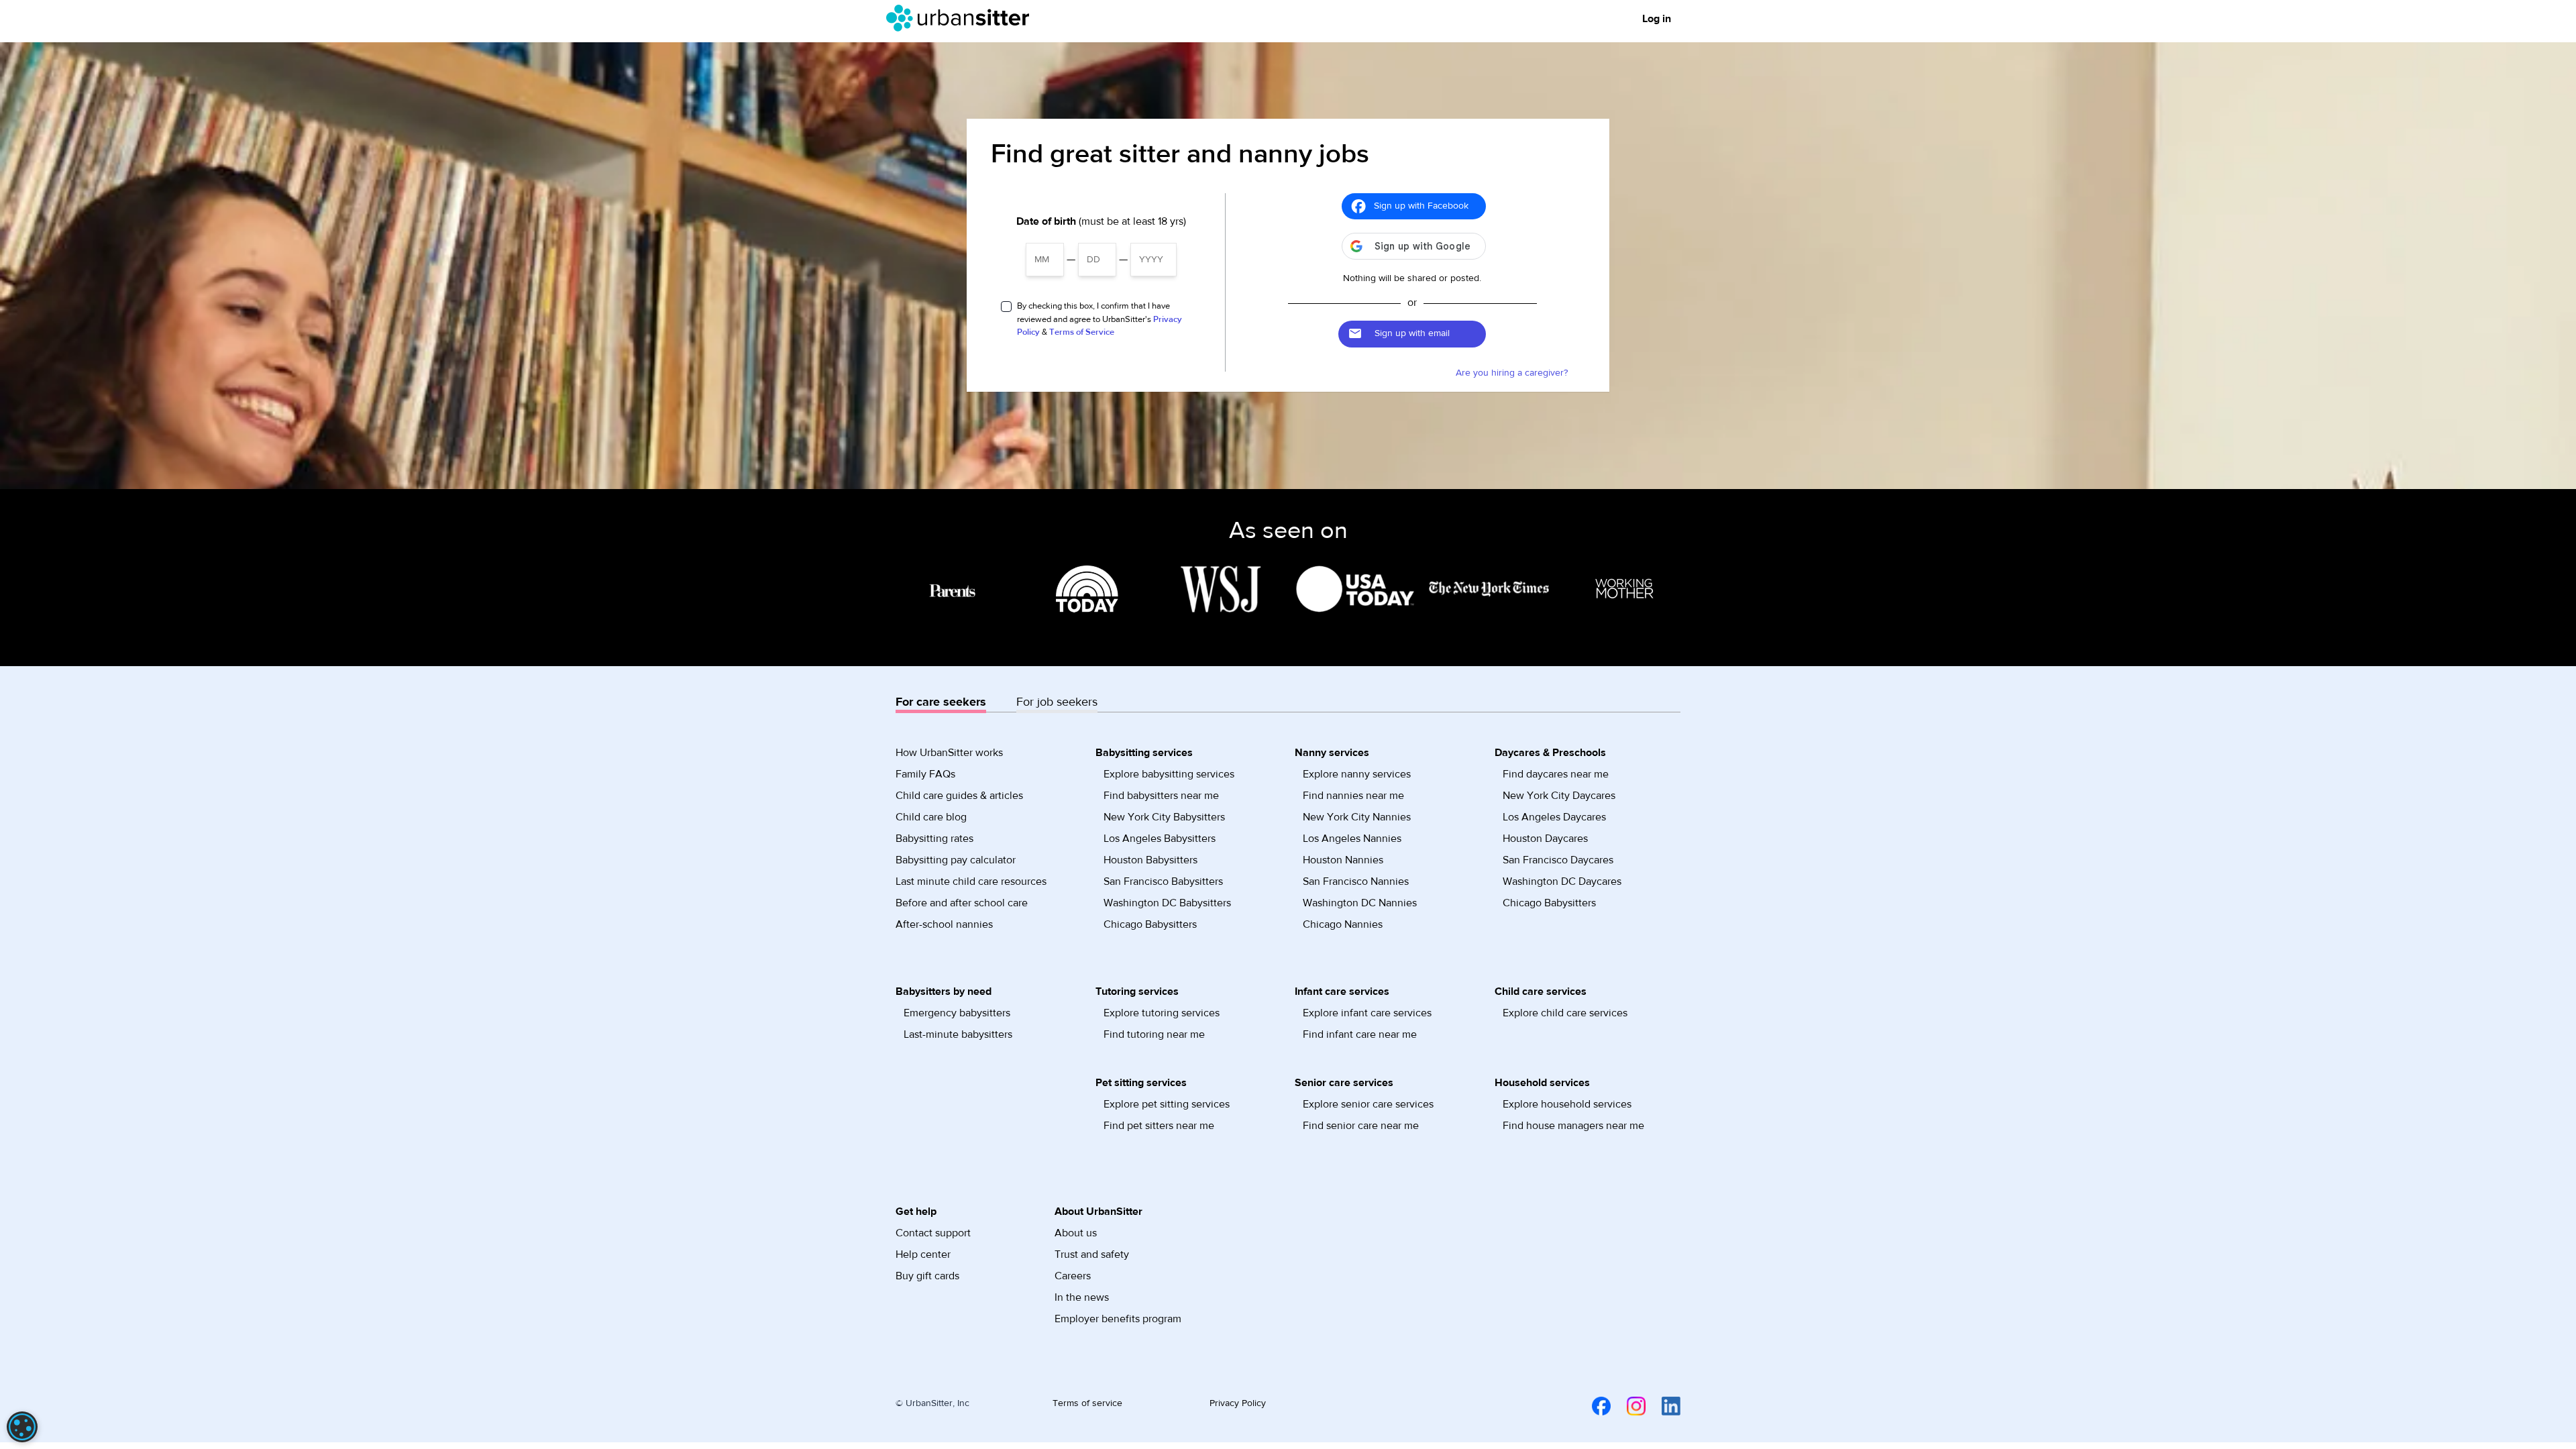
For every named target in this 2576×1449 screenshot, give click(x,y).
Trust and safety (1092, 1254)
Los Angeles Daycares (1554, 817)
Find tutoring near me (1154, 1034)
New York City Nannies (1357, 817)
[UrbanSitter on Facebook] (1593, 1405)
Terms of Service (1082, 332)
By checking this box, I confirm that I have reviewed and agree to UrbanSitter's (1099, 319)
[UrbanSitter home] (962, 18)
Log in (1657, 19)
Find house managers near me (1573, 1126)
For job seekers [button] (1057, 702)
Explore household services (1567, 1104)
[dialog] (22, 1427)
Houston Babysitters (1150, 860)
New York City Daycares (1559, 796)
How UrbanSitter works (949, 753)
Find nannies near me (1353, 796)
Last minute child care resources (971, 881)
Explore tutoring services (1162, 1013)
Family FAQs (925, 774)
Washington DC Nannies (1360, 903)
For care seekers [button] (941, 702)
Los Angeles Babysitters (1160, 839)
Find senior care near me (1361, 1126)
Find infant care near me (1360, 1034)
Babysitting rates (934, 839)
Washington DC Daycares (1562, 881)
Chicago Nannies (1343, 924)
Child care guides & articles (959, 796)
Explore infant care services (1367, 1013)
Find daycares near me (1556, 774)
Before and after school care (962, 903)
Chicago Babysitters (1150, 924)
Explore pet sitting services (1167, 1104)
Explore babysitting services (1169, 774)
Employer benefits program (1118, 1319)
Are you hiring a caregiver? (1512, 373)
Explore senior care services (1368, 1104)
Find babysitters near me (1161, 796)
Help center (923, 1254)
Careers (1073, 1276)
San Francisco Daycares (1558, 860)
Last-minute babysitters (958, 1034)
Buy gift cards (927, 1276)
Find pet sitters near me (1159, 1126)
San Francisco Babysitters (1163, 881)
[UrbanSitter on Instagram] (1628, 1405)
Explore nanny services (1357, 774)
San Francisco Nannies (1356, 881)
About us (1076, 1233)
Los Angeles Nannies (1352, 839)
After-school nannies (944, 924)
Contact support (933, 1233)
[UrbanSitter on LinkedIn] (1663, 1405)
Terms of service (1087, 1403)
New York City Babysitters (1164, 817)
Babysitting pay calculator (956, 860)
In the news (1082, 1297)
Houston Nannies (1343, 860)
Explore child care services (1565, 1013)
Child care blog (931, 817)
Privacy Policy (1238, 1403)
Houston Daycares (1545, 839)
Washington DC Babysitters (1167, 903)
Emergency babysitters (957, 1013)
